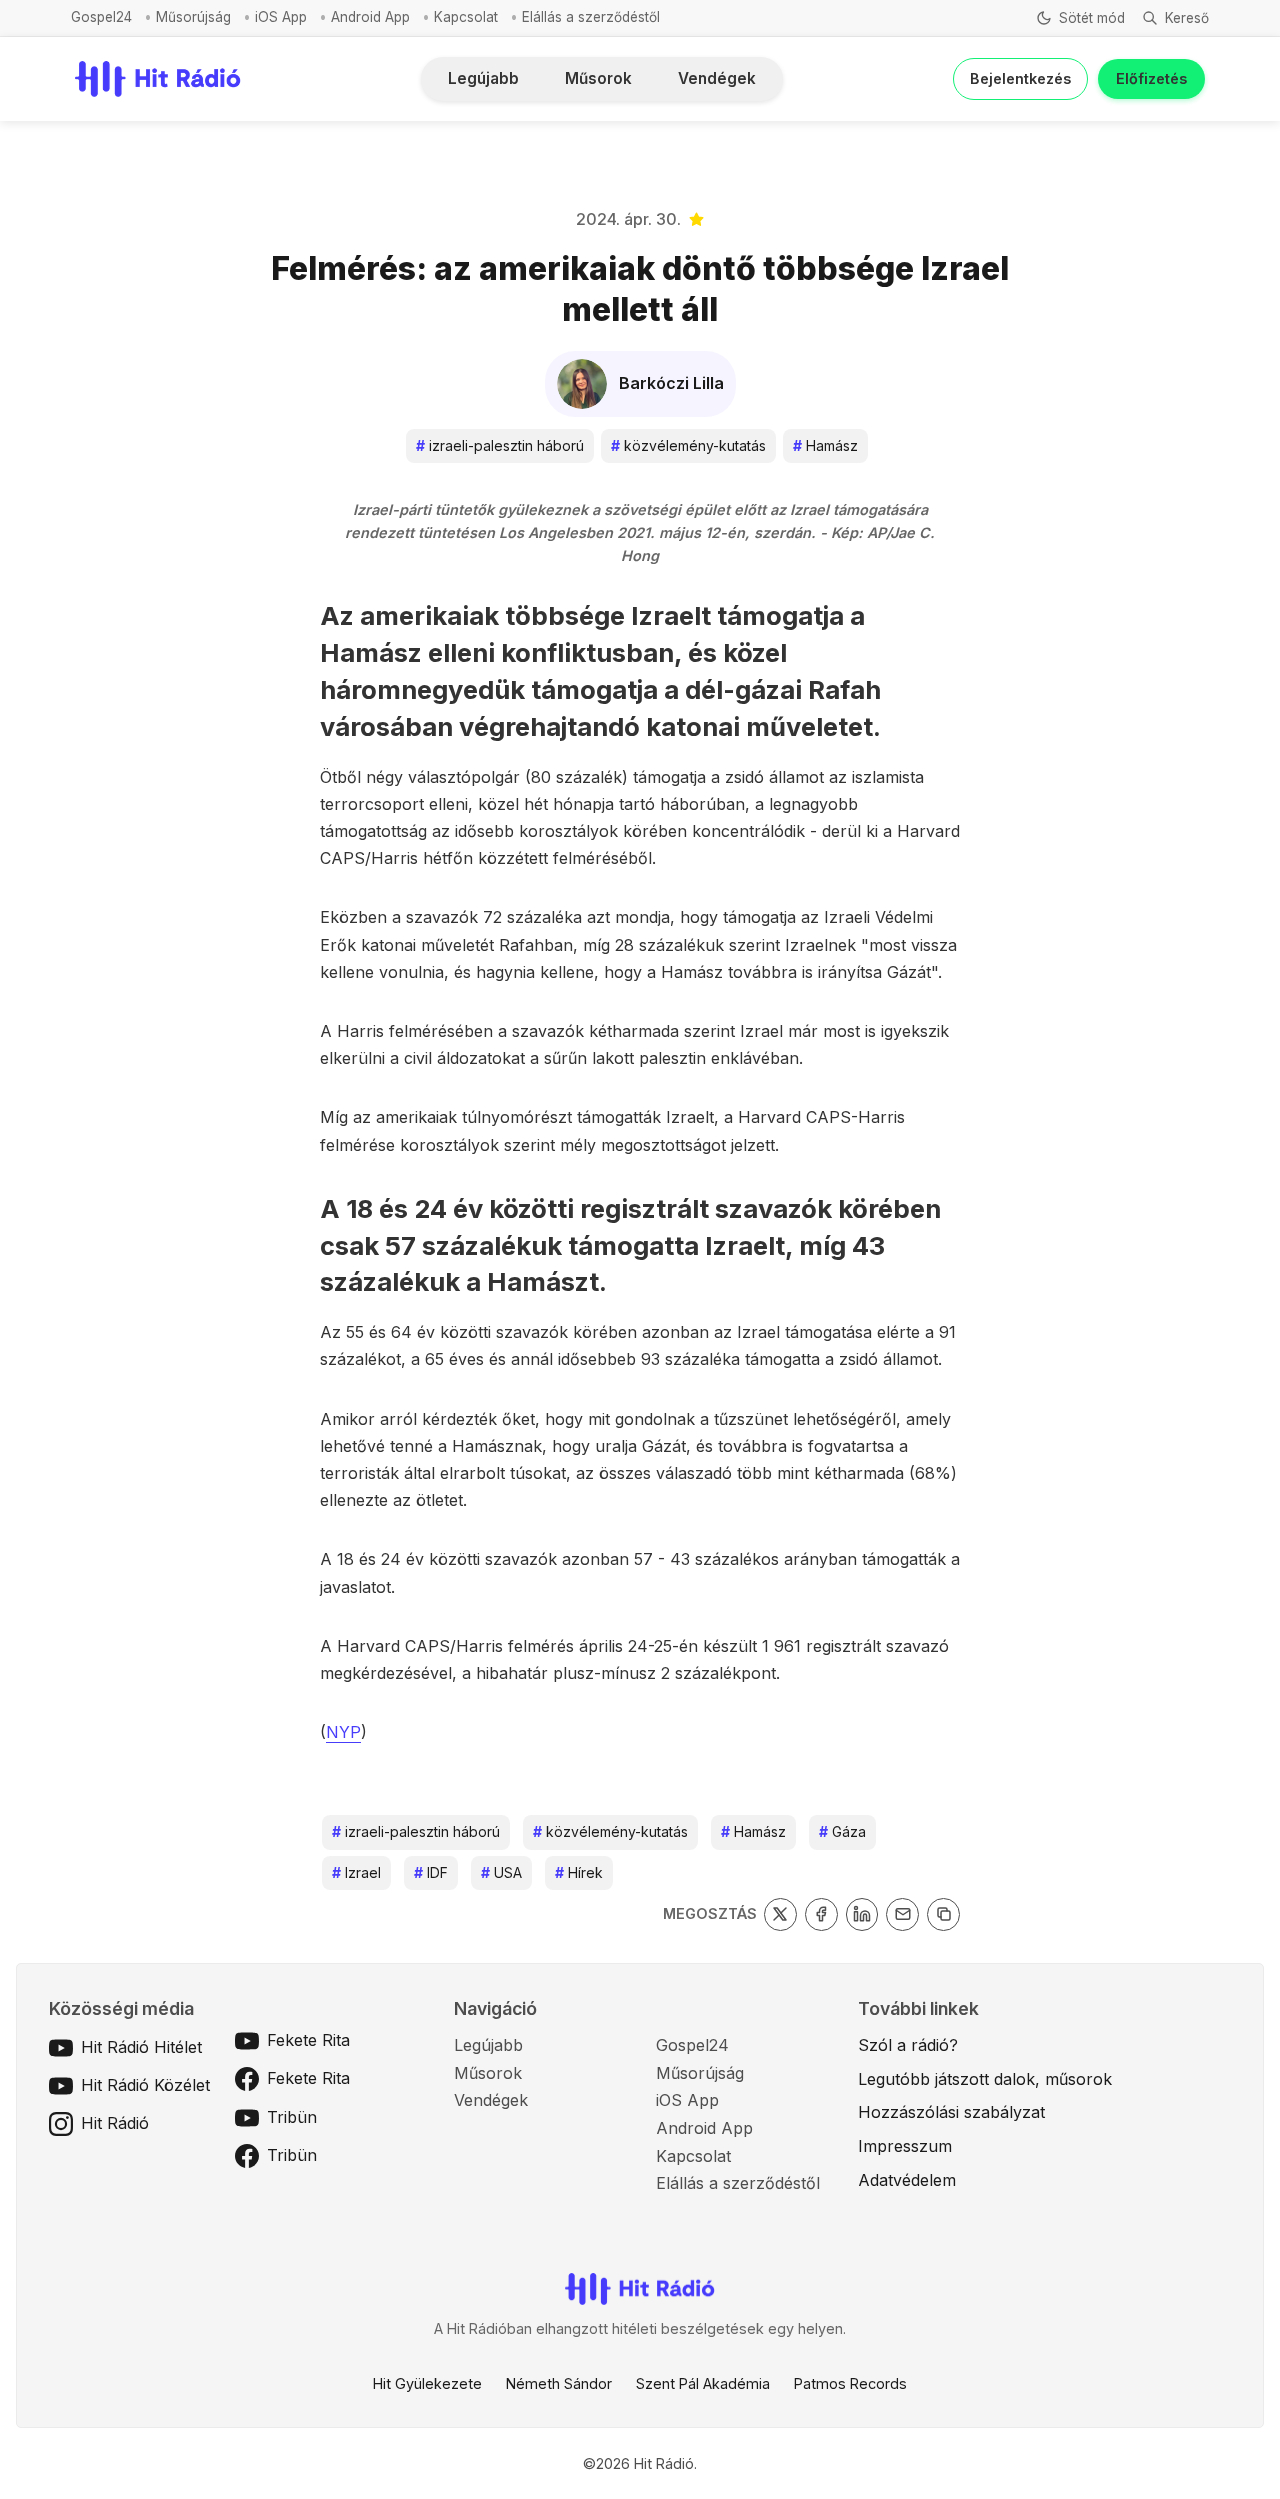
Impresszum (905, 2146)
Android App (370, 17)
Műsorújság (193, 17)
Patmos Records (850, 2383)
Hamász (825, 445)
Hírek (579, 1872)
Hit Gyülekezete (427, 2383)
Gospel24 (101, 17)
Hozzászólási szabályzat (951, 2112)
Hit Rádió (115, 2123)
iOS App (281, 17)
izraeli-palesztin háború (500, 445)
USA (501, 1872)
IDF (431, 1872)
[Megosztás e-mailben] (902, 1914)
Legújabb (483, 78)
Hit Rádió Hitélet (141, 2047)
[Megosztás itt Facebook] (821, 1914)
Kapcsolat (466, 17)
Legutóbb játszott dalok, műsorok (985, 2079)
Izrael (356, 1872)
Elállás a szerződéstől (591, 17)
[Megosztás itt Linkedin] (862, 1914)
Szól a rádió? (908, 2045)
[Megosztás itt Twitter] (780, 1914)
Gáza (842, 1831)
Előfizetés (1151, 78)
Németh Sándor (559, 2383)
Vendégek (717, 78)
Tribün (292, 2117)
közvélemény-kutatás (688, 445)
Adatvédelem (907, 2180)
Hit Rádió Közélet (145, 2085)
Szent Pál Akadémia (703, 2383)
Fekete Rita (308, 2040)
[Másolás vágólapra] (943, 1914)
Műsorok (598, 78)
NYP (343, 1732)
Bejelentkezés (1020, 78)
